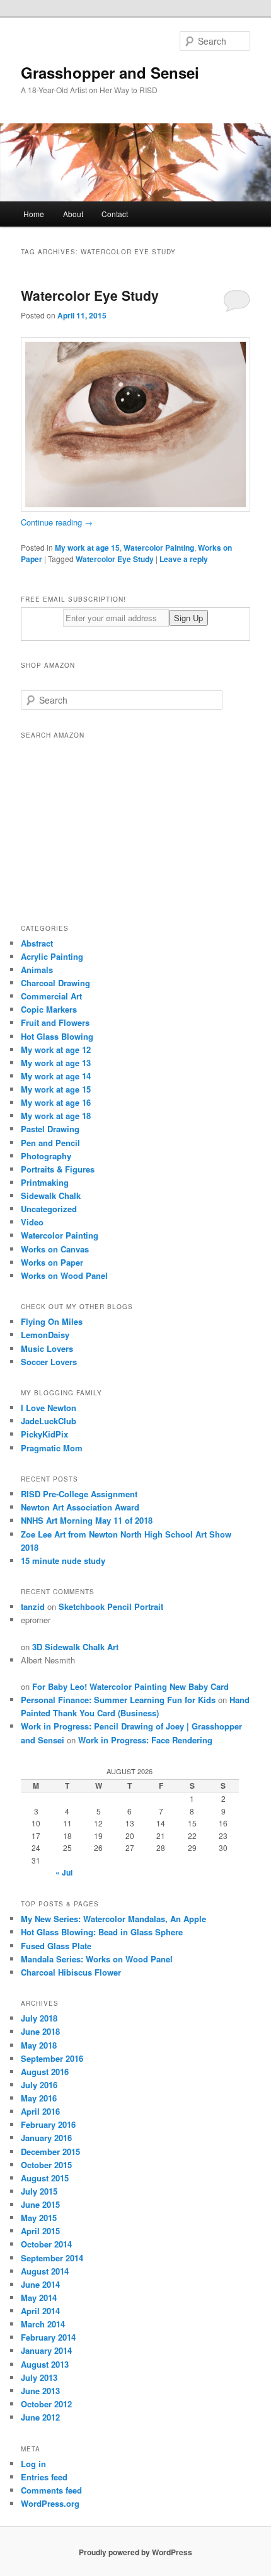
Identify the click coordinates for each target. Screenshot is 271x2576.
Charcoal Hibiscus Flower (71, 1972)
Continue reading (57, 522)
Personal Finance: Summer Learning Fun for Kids (118, 1700)
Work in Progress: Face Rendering (145, 1740)
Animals (37, 970)
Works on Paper (52, 1262)
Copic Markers (49, 1009)
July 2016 (39, 2085)
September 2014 (52, 2258)
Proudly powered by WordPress (135, 2552)
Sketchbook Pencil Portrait (111, 1606)
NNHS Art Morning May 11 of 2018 (87, 1520)
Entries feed (44, 2477)
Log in (33, 2464)
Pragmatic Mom (52, 1448)
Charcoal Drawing (55, 983)
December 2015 (50, 2151)
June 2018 (40, 2031)
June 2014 (40, 2284)
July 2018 (39, 2018)
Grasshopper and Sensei (110, 72)
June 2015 (40, 2204)
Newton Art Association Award (80, 1507)
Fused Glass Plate (56, 1946)
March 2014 (43, 2324)
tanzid (33, 1606)
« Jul (64, 1872)
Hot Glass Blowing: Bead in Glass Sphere (102, 1932)
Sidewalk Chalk (51, 1195)
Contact (115, 214)
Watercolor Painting (159, 548)
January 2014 (46, 2350)
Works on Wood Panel (64, 1275)
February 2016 (48, 2124)
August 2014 (45, 2271)
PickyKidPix (44, 1434)
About (73, 214)
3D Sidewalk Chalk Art (75, 1647)
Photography (46, 1156)
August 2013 (45, 2364)
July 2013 (39, 2377)
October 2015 (46, 2165)
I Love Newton (49, 1408)
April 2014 (40, 2311)
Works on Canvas (55, 1249)
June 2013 (40, 2391)
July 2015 (39, 2191)
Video (32, 1222)
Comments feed (51, 2490)
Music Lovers (47, 1348)
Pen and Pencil (50, 1143)
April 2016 (40, 2111)
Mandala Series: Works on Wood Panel (97, 1959)
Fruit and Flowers (55, 1022)
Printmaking (45, 1182)
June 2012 (40, 2417)
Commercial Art (51, 996)
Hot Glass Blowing (57, 1036)
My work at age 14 (56, 1076)
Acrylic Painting (52, 956)
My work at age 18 (56, 1116)
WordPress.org (50, 2503)
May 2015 (39, 2218)
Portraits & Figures (58, 1169)
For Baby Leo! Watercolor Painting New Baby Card (130, 1686)
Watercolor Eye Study (90, 295)
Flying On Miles (52, 1321)
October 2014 (46, 2244)
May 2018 (39, 2045)
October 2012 (46, 2404)
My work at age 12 (56, 1049)
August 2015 (45, 2178)
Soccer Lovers (49, 1362)
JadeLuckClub (49, 1421)
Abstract (37, 943)
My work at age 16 (56, 1102)
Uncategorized (49, 1209)
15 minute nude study (63, 1561)
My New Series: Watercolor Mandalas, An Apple (113, 1919)
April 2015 (40, 2231)
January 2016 (46, 2138)
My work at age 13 (56, 1063)
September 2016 (52, 2058)
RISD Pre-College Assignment (79, 1494)
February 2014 (48, 2337)
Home (34, 214)
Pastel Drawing (50, 1129)
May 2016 (39, 2098)
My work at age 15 (87, 548)
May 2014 (39, 2298)
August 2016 (45, 2072)
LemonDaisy (45, 1335)
